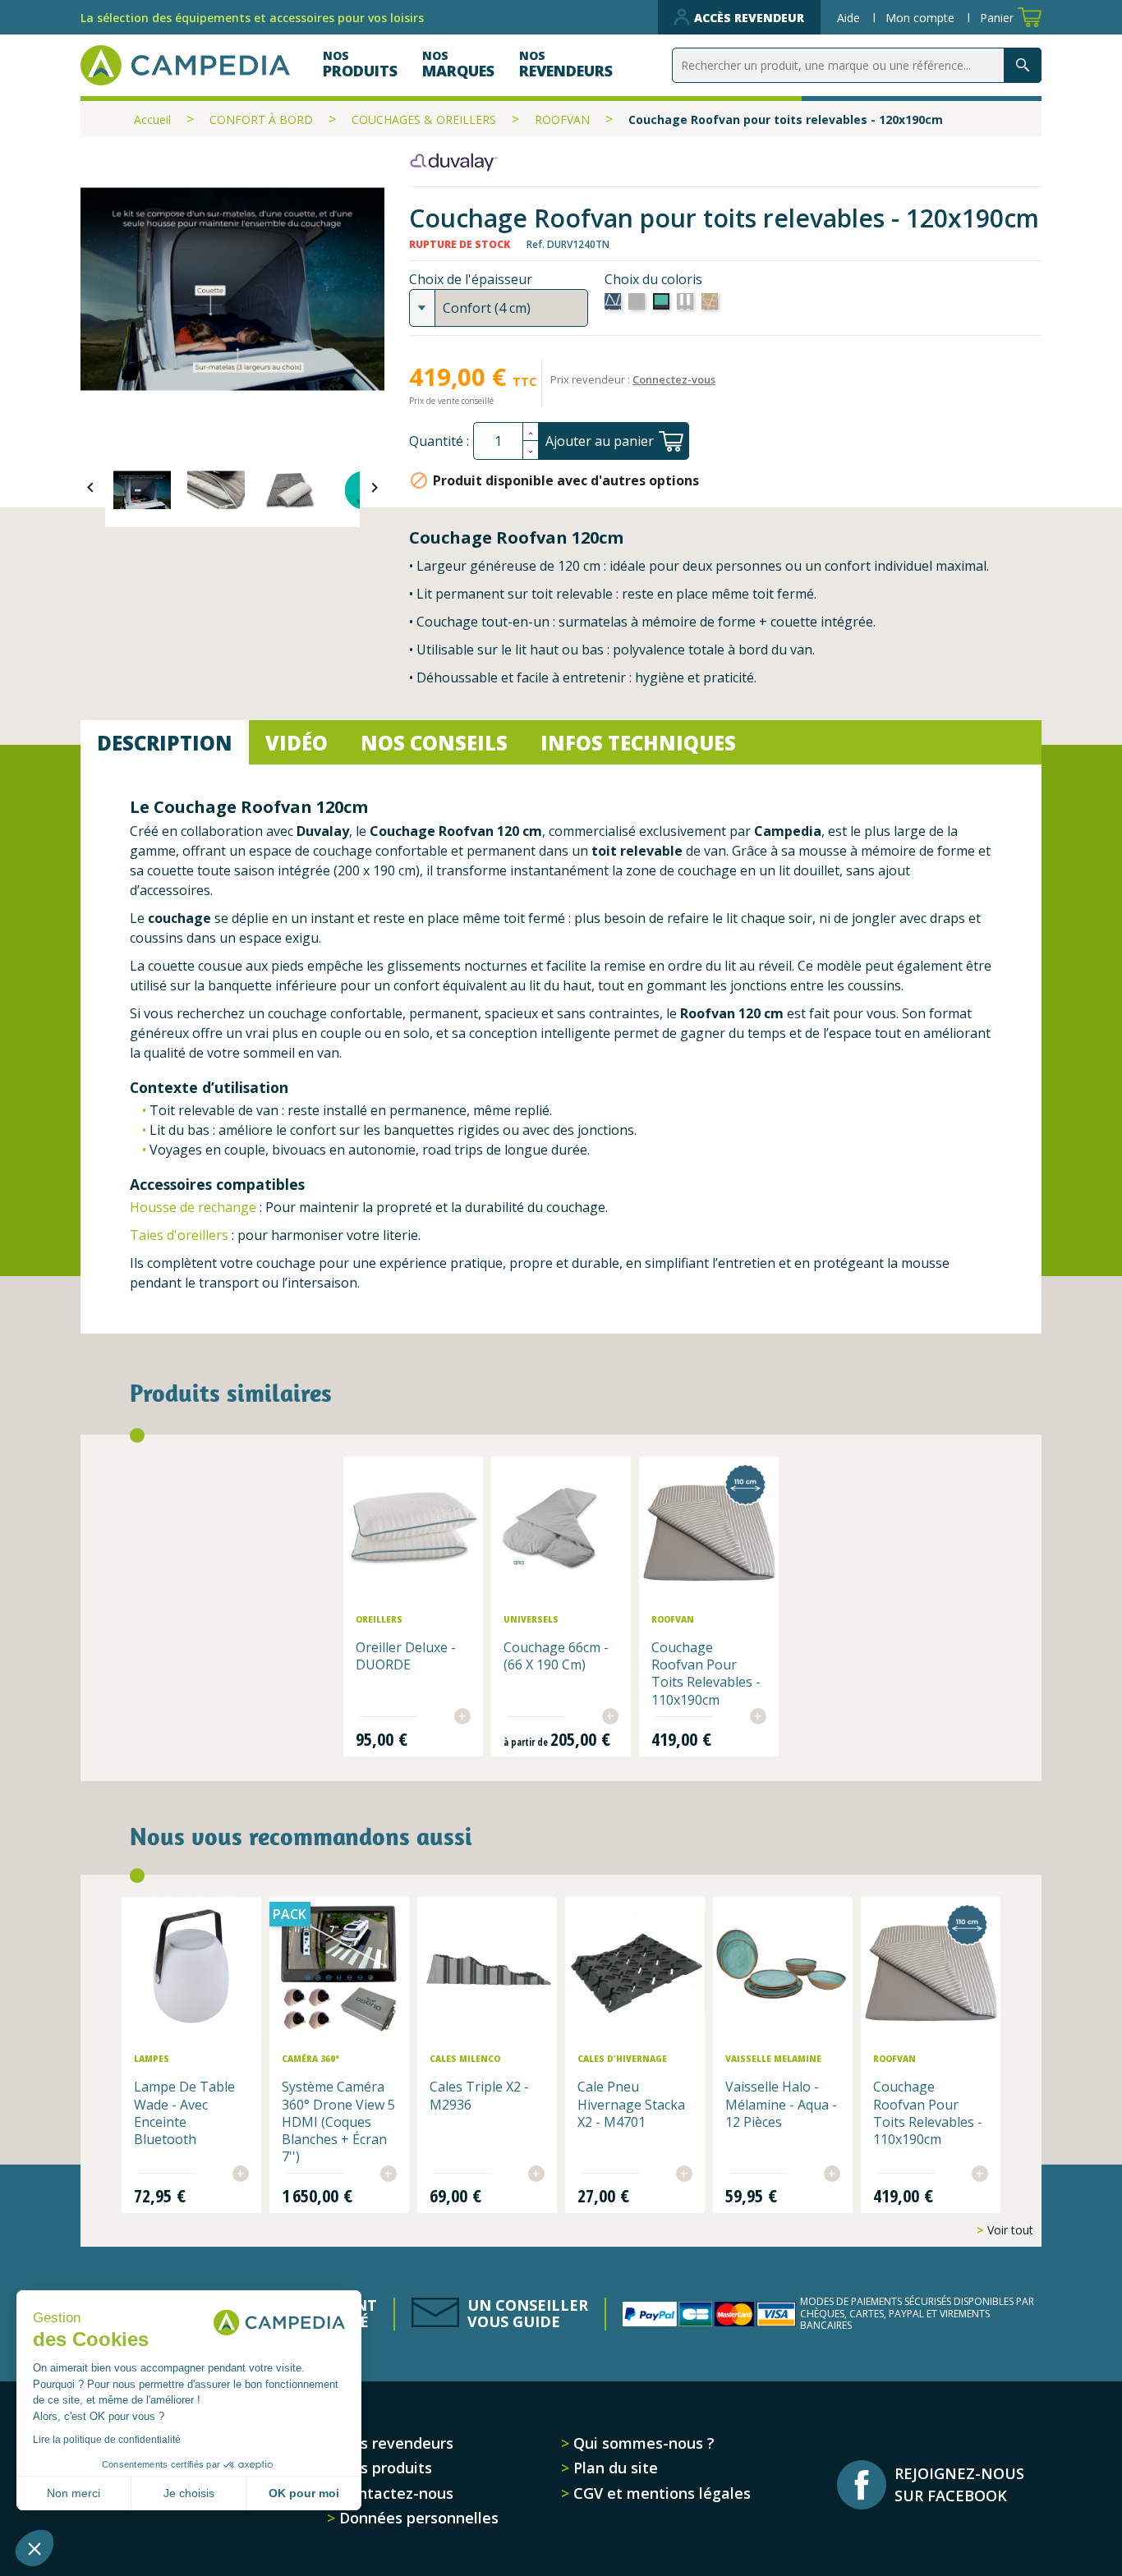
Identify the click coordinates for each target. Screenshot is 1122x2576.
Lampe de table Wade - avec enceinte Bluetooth (184, 2113)
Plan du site (614, 2468)
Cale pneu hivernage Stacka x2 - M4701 (631, 2104)
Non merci (74, 2493)
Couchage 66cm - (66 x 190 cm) (556, 1656)
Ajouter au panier (600, 441)
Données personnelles (417, 2518)
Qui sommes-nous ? (642, 2443)
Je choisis (189, 2493)
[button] (34, 2548)
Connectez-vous (674, 379)
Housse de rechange (193, 1207)
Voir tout (1009, 2230)
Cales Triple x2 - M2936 (479, 2095)
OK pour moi (304, 2493)
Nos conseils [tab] (434, 743)
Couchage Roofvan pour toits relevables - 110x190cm (706, 1674)
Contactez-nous (394, 2493)
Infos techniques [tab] (638, 743)
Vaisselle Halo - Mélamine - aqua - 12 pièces (781, 2104)
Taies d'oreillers (181, 1235)
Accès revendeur (749, 18)
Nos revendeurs (394, 2443)
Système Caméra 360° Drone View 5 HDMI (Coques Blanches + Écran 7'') (338, 2121)
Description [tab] (165, 743)
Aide (850, 18)
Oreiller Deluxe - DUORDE (406, 1656)
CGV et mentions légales (660, 2493)
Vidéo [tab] (297, 743)
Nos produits (384, 2468)
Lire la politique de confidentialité (107, 2440)
